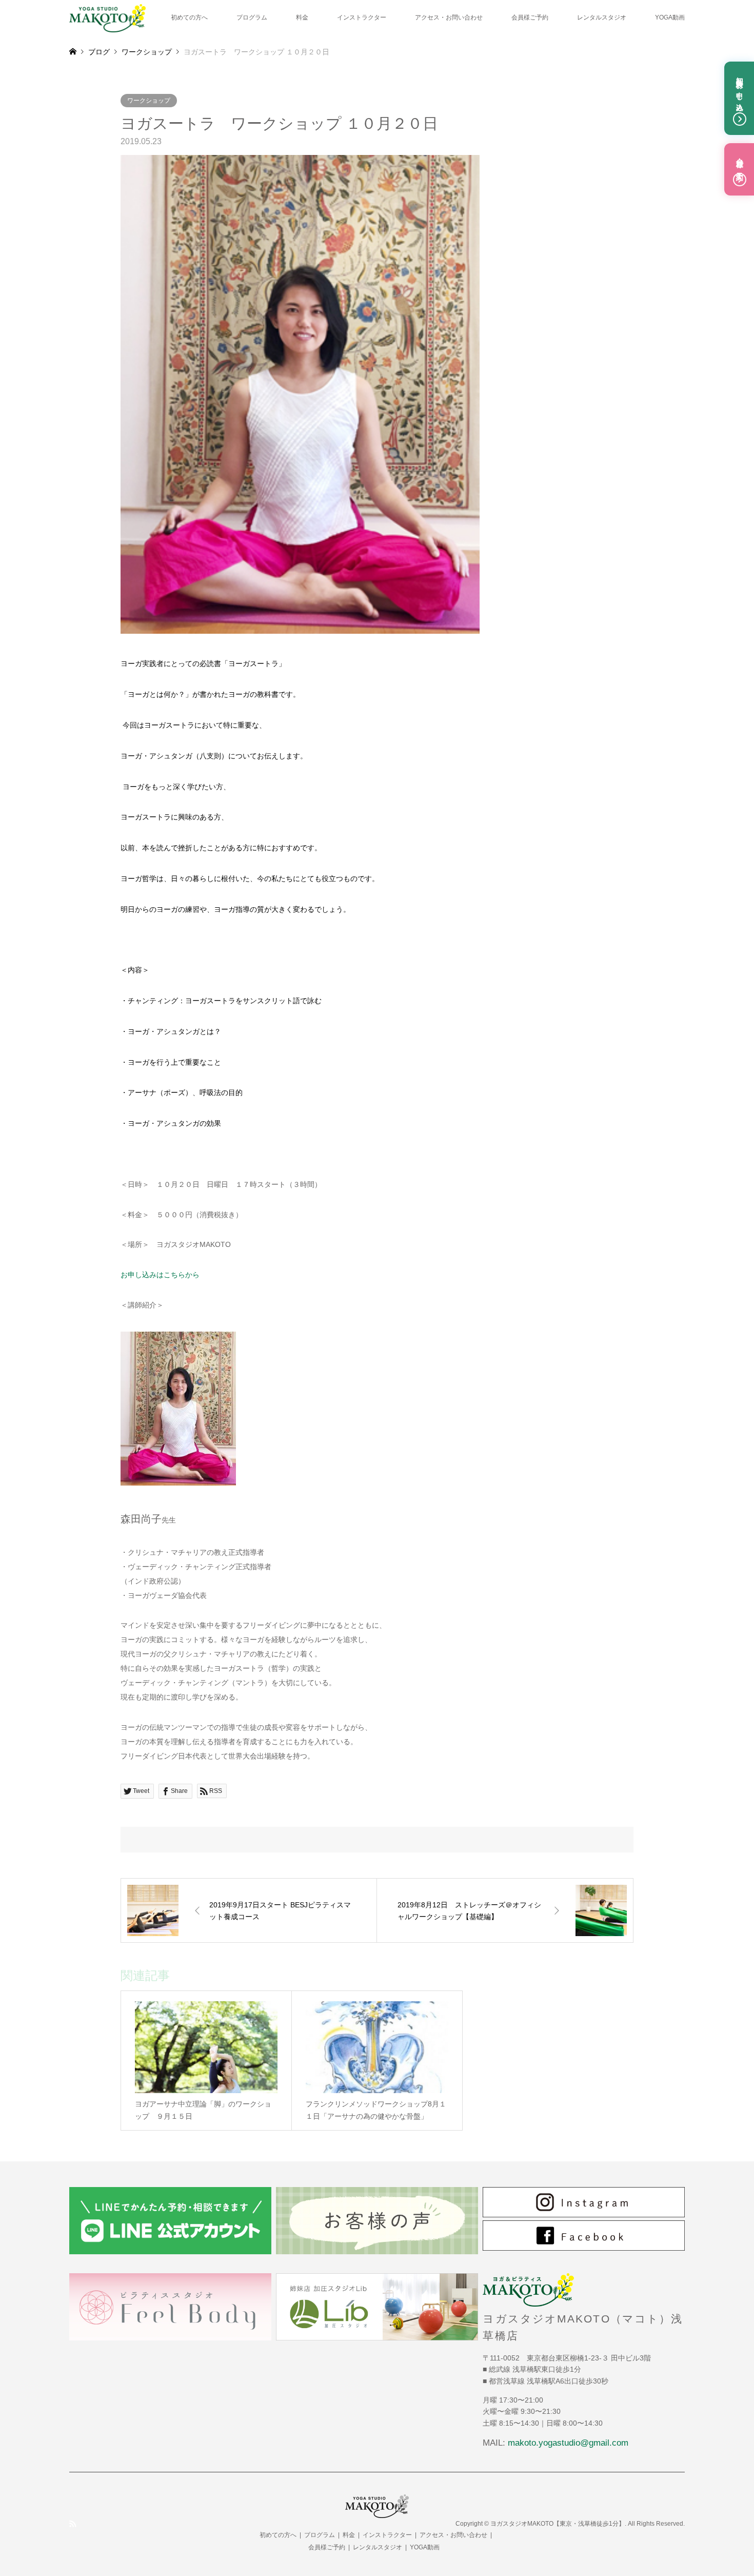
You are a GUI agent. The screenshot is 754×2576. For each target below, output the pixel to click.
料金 (302, 17)
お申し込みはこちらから (160, 1275)
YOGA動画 (670, 17)
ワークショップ (149, 101)
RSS (73, 2524)
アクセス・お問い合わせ (449, 17)
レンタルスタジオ (602, 17)
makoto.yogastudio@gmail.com (568, 2443)
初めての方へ (189, 17)
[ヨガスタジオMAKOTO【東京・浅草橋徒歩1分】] (107, 17)
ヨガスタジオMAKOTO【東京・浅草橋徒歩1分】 (558, 2524)
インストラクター (362, 17)
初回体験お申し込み (740, 90)
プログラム (252, 17)
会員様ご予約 (530, 17)
